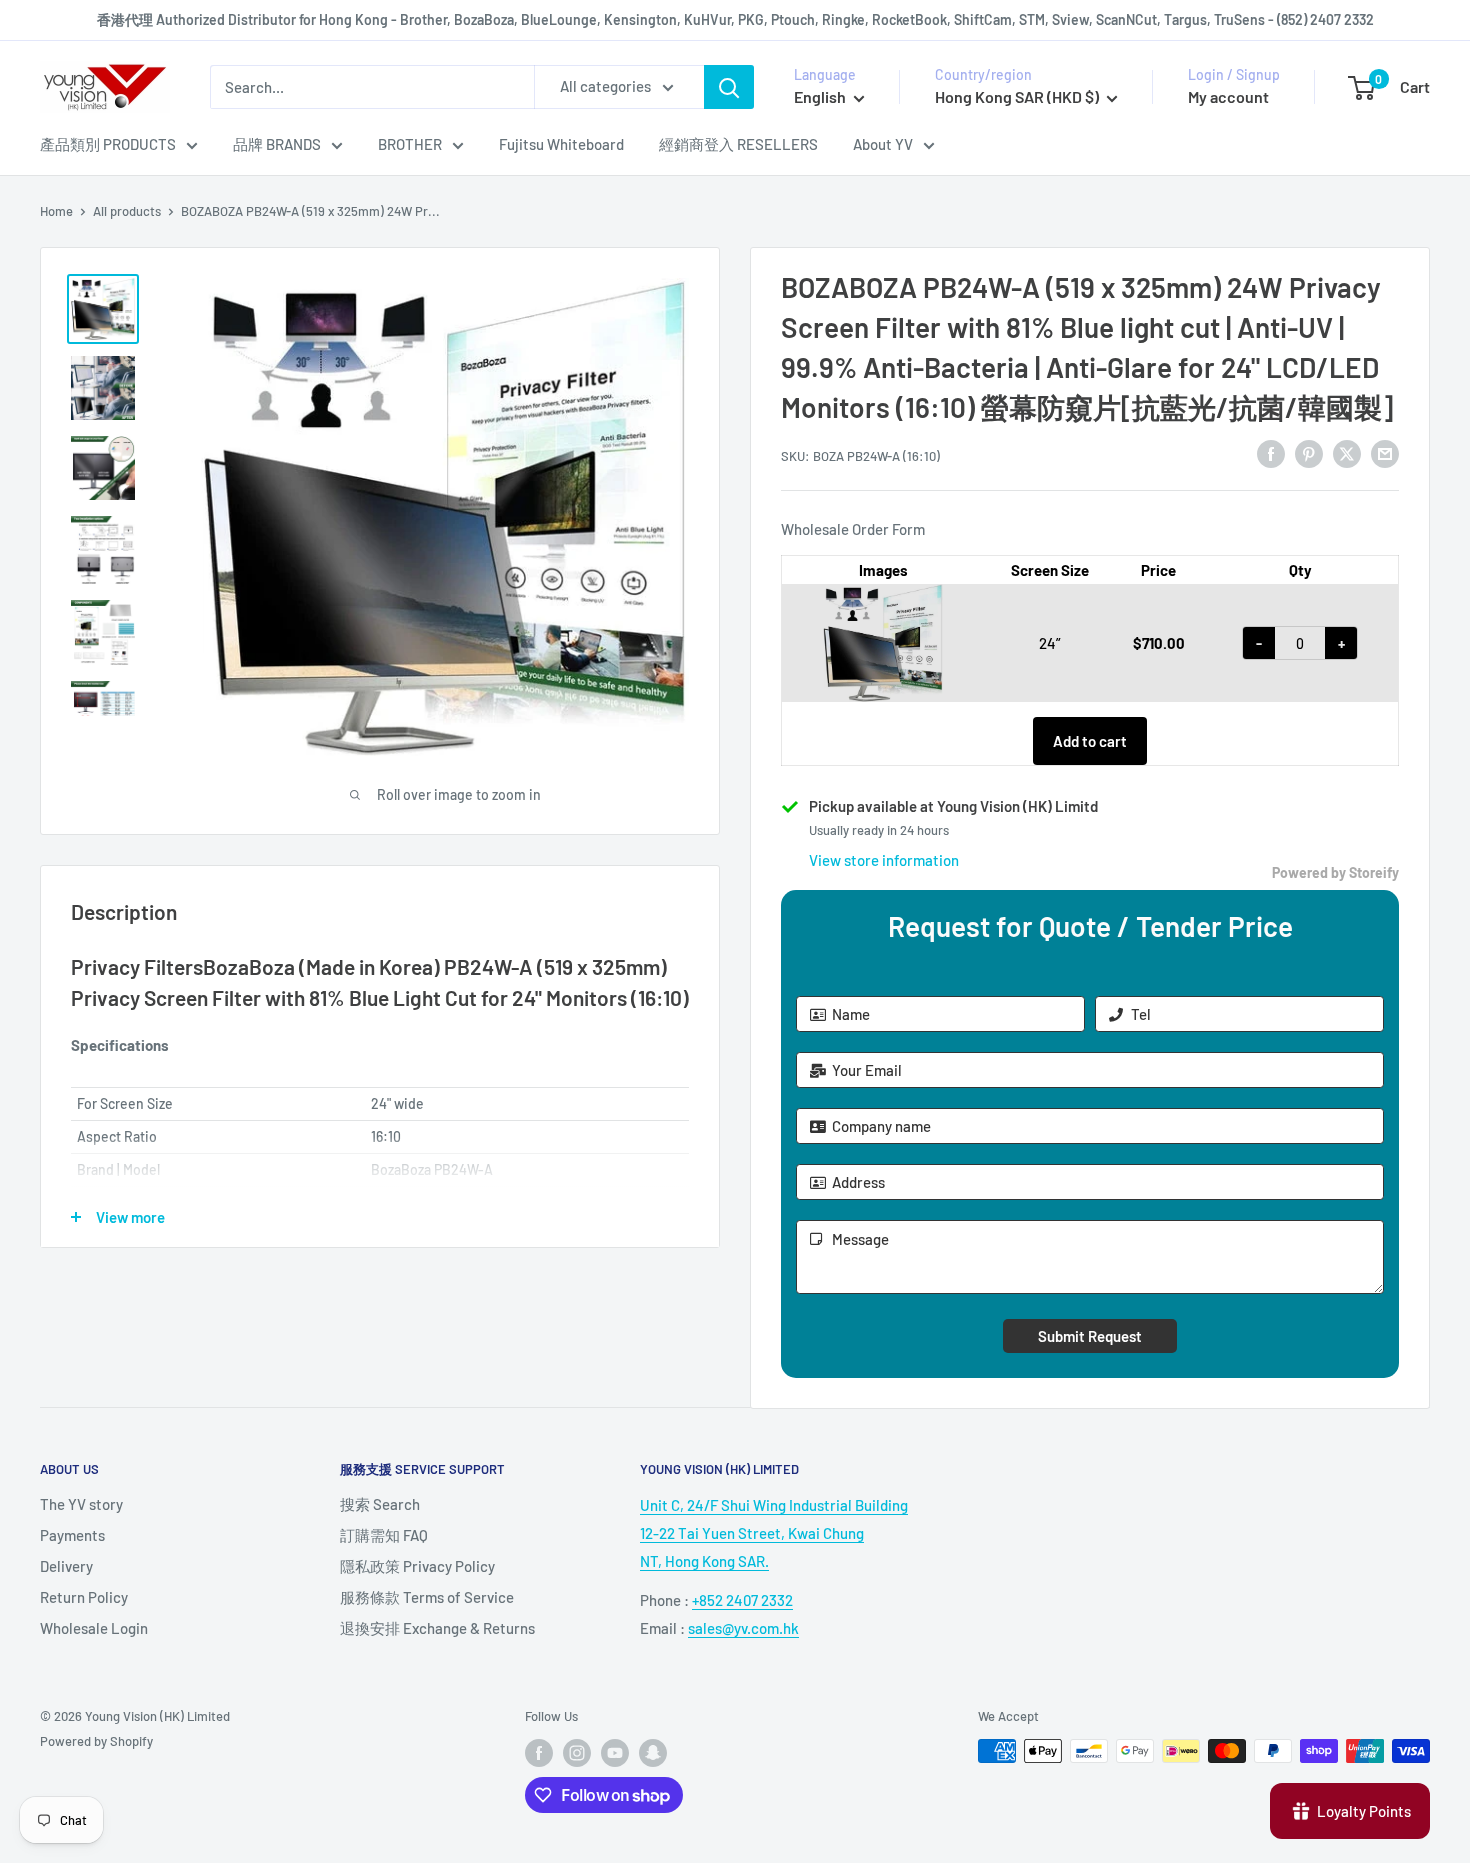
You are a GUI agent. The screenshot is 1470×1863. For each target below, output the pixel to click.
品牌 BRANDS (277, 144)
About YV (883, 144)
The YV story (81, 1504)
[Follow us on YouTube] (615, 1753)
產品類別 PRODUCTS (108, 144)
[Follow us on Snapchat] (653, 1753)
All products (127, 211)
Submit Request (1090, 1336)
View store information (884, 860)
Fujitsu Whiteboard (561, 144)
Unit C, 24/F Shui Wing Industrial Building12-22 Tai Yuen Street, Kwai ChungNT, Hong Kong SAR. (774, 1533)
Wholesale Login (94, 1628)
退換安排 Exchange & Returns (437, 1628)
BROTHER (410, 144)
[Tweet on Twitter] (1347, 453)
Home (56, 211)
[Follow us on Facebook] (539, 1753)
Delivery (66, 1566)
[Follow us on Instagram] (577, 1753)
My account (1228, 96)
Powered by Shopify (96, 1741)
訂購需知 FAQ (384, 1535)
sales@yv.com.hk (743, 1628)
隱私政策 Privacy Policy (417, 1566)
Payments (72, 1535)
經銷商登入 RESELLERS (738, 144)
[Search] (729, 87)
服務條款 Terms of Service (427, 1597)
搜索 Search (380, 1504)
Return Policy (84, 1597)
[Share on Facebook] (1271, 453)
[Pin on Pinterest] (1309, 453)
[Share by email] (1385, 453)
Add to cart (1090, 741)
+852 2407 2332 (742, 1600)
